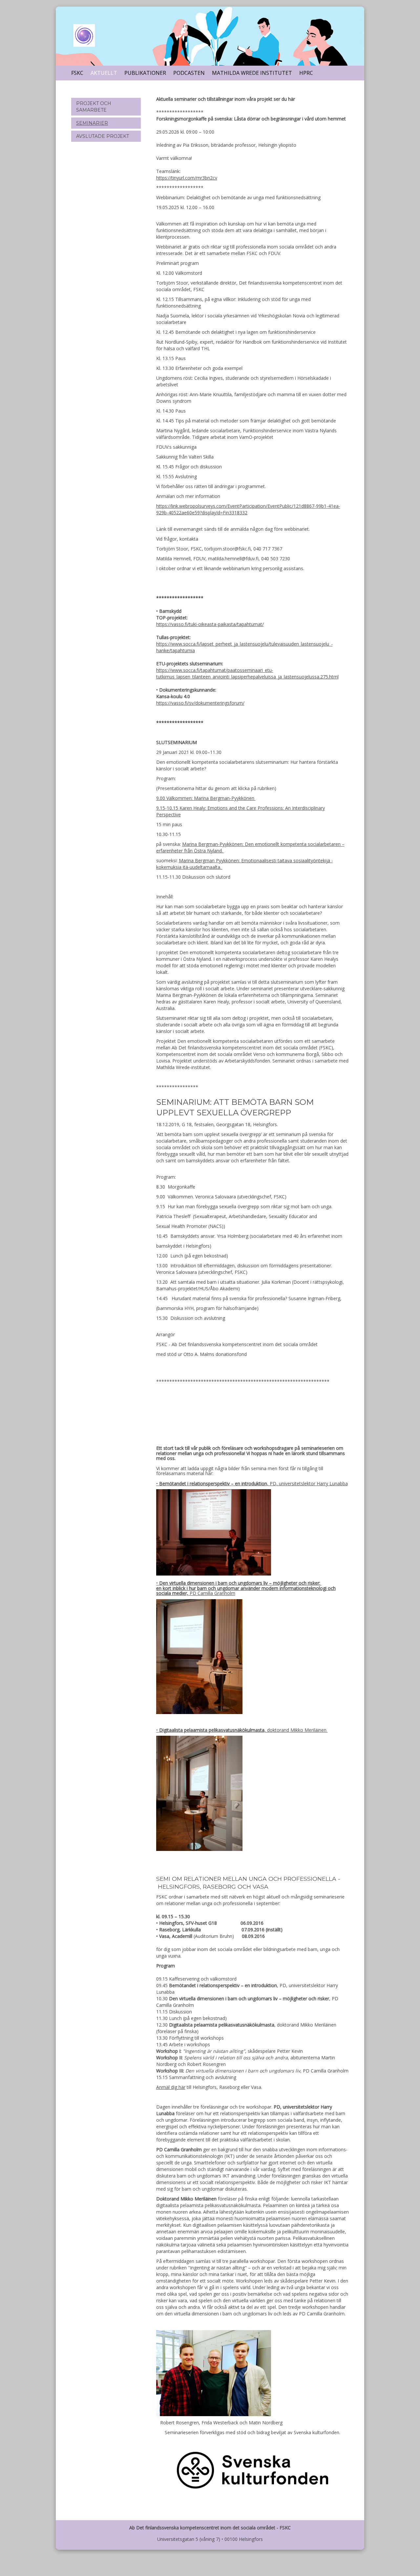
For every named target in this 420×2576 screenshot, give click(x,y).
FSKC (77, 73)
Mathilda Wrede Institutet (252, 73)
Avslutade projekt (103, 136)
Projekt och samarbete (94, 107)
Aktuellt (104, 73)
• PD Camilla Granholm (246, 1588)
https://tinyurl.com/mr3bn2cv (187, 178)
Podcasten (189, 73)
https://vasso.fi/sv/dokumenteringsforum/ (200, 703)
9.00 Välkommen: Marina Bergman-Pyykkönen (206, 798)
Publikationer (145, 73)
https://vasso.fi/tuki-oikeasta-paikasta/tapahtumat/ (210, 624)
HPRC (306, 73)
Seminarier (92, 123)
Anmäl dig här (171, 2087)
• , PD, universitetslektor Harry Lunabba (252, 1483)
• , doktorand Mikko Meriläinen (242, 1730)
